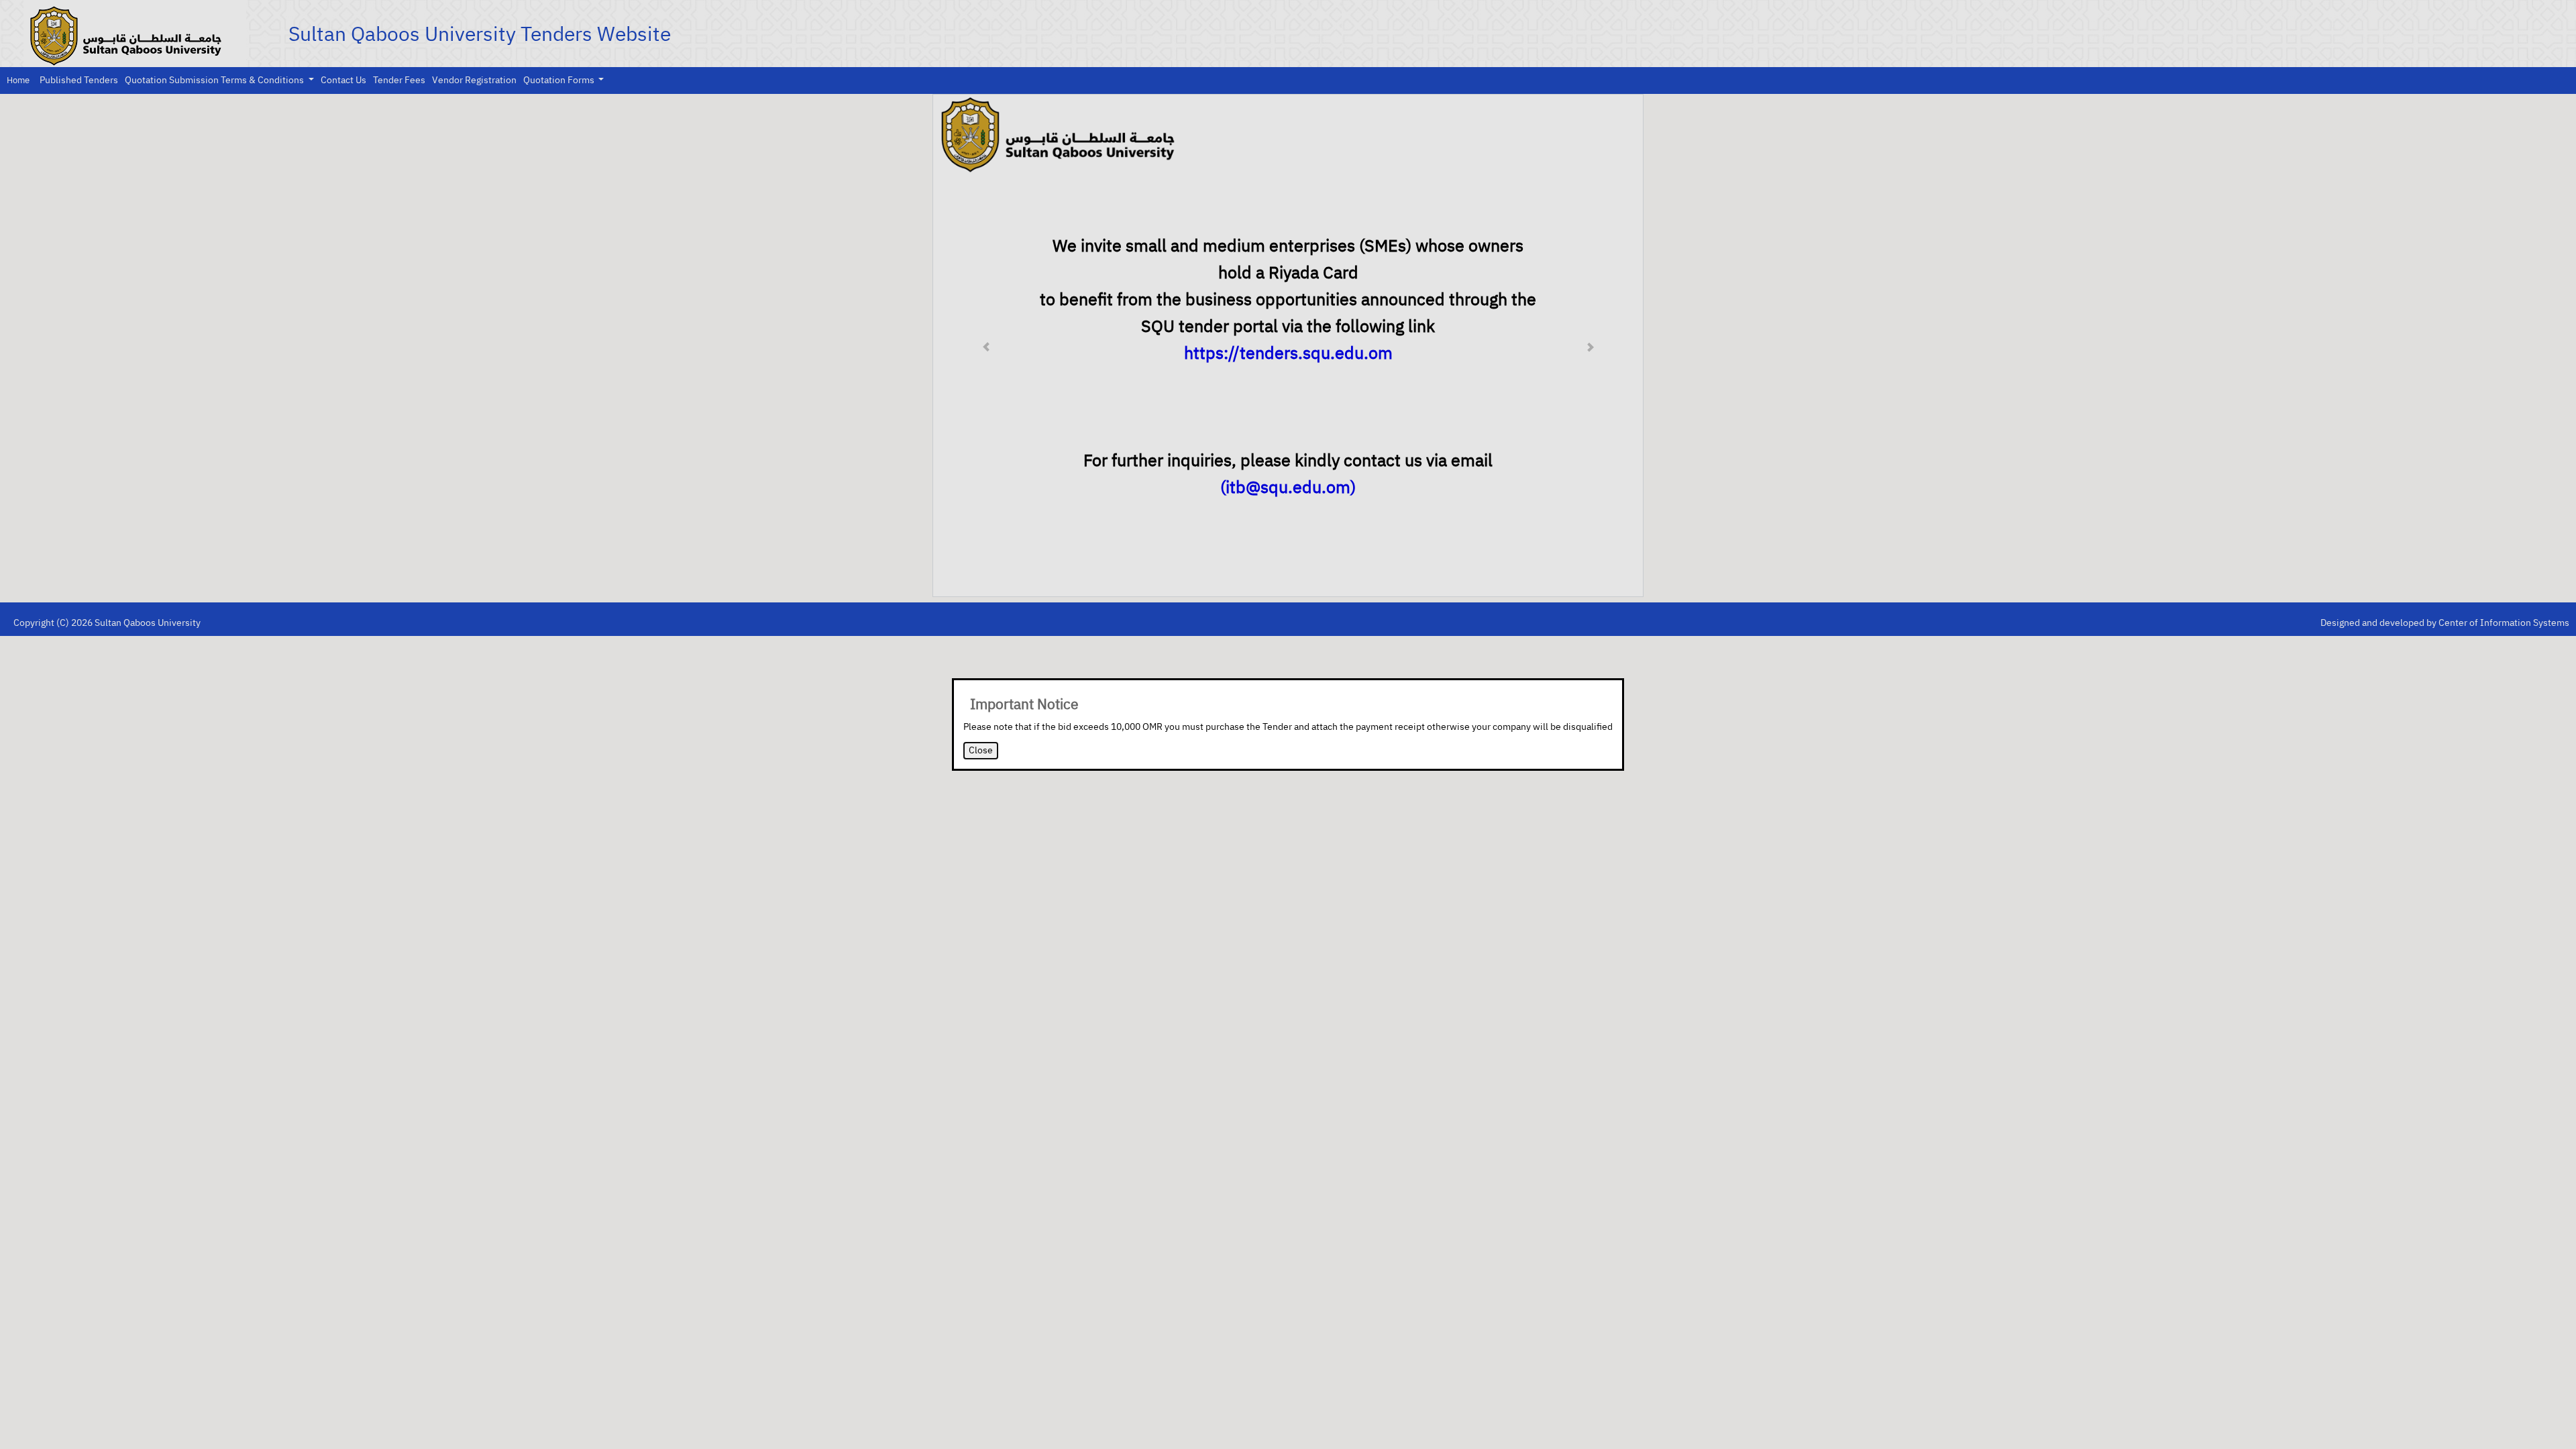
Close (981, 750)
